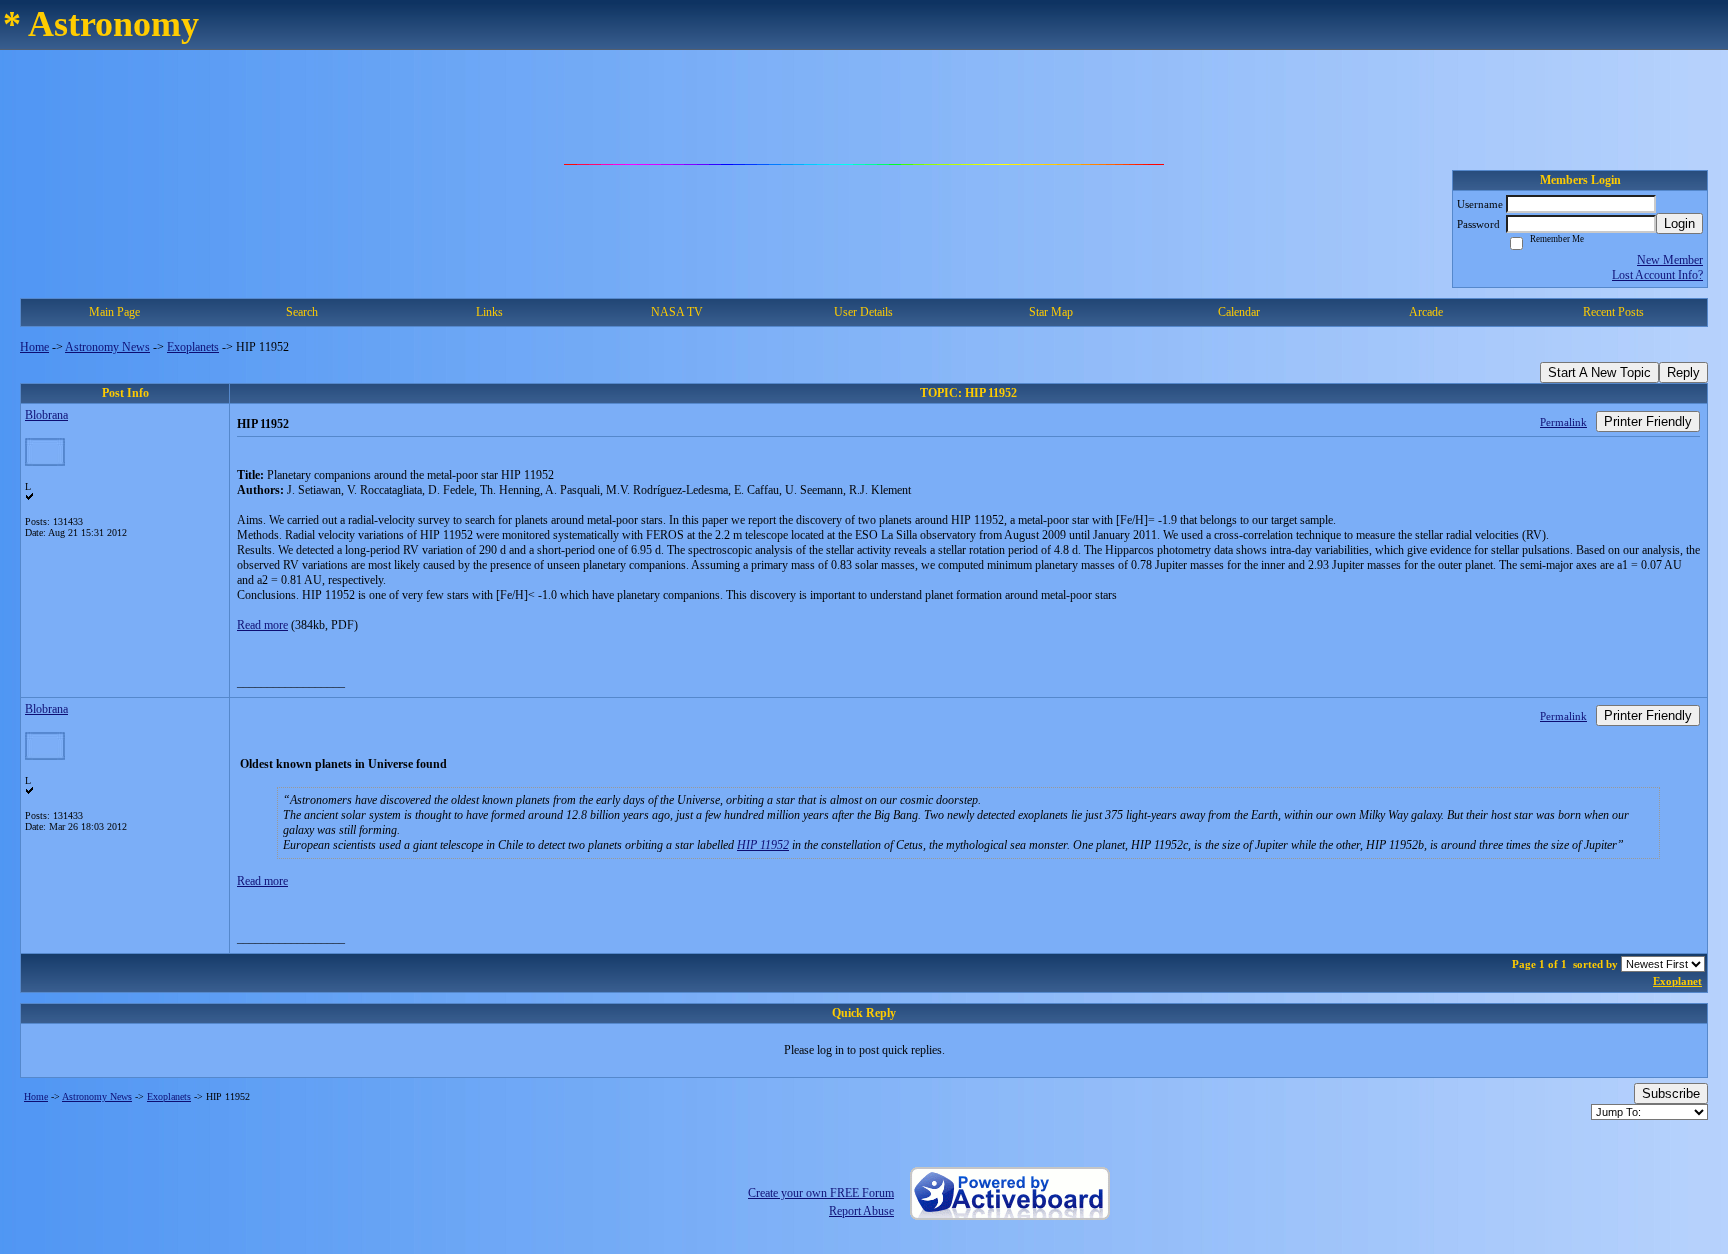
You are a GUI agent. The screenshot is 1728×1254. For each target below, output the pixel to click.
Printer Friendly (1648, 421)
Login (1679, 223)
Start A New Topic (1599, 372)
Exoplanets (193, 347)
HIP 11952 (763, 845)
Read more (262, 625)
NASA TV (677, 312)
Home (34, 347)
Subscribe (1671, 1093)
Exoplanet (1677, 981)
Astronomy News (107, 347)
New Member (1670, 260)
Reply (1683, 372)
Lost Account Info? (1657, 275)
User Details (863, 312)
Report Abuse (861, 1211)
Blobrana (46, 415)
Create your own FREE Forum (821, 1193)
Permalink (1563, 422)
